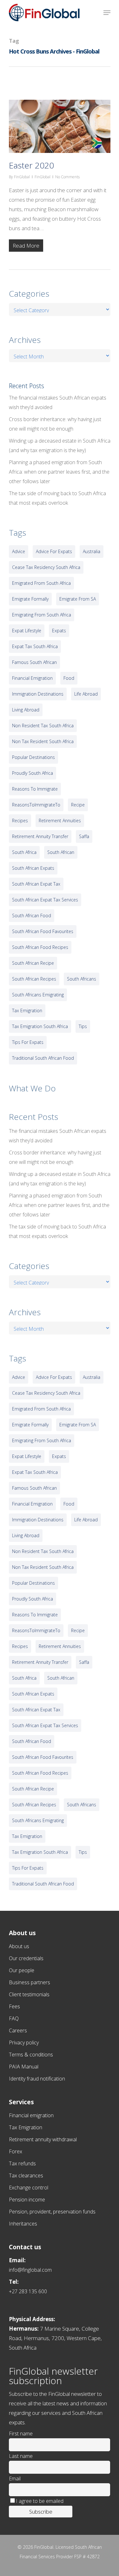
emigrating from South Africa (42, 615)
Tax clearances (26, 2175)
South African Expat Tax (36, 884)
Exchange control (29, 2188)
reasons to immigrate (35, 789)
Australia (92, 551)
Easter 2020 (31, 165)
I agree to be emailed (40, 2501)
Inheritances (23, 2224)
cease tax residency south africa (46, 567)
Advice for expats (54, 551)
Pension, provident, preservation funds (52, 2212)
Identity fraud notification (37, 2079)
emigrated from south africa (41, 583)
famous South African (34, 662)
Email (15, 2478)
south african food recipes (40, 947)
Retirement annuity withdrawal (43, 2139)
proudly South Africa (33, 773)
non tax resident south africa (43, 741)
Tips (83, 1026)
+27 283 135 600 (28, 2291)
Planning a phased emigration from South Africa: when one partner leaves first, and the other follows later (59, 472)
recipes (20, 821)
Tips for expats (28, 1042)
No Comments (67, 177)
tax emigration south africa (40, 1026)
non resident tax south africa (43, 726)
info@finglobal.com (30, 2270)
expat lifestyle (27, 631)
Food (69, 678)
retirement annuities (60, 821)
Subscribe (41, 2512)
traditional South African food (43, 1058)
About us (19, 1946)
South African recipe (33, 963)
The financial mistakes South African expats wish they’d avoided (58, 402)
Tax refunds (22, 2163)
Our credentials (26, 1958)
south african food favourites (43, 931)
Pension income (27, 2200)
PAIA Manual (24, 2067)
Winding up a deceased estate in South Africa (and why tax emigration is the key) (60, 445)
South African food (32, 915)
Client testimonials (29, 1994)
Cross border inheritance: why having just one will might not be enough (55, 424)
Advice (19, 551)
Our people (22, 1970)
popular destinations (33, 757)
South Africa (24, 852)
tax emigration (27, 1010)
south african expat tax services (45, 900)
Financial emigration (31, 2115)
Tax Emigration (26, 2127)
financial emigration (32, 678)
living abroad (26, 710)
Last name (21, 2456)
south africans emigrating (38, 995)
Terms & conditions (31, 2055)
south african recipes (34, 979)
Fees (14, 2006)
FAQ (14, 2018)
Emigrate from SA (78, 599)
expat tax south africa (35, 646)
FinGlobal (22, 177)
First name (21, 2434)
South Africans (82, 979)
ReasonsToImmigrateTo (36, 805)
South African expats (33, 868)
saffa (84, 836)
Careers (18, 2030)
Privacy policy (24, 2042)
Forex (16, 2151)
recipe (78, 805)
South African (61, 852)
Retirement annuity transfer (40, 836)
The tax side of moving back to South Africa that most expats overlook (57, 498)
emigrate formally (30, 599)
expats (59, 631)
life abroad (86, 694)
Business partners (30, 1982)
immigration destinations (38, 694)
